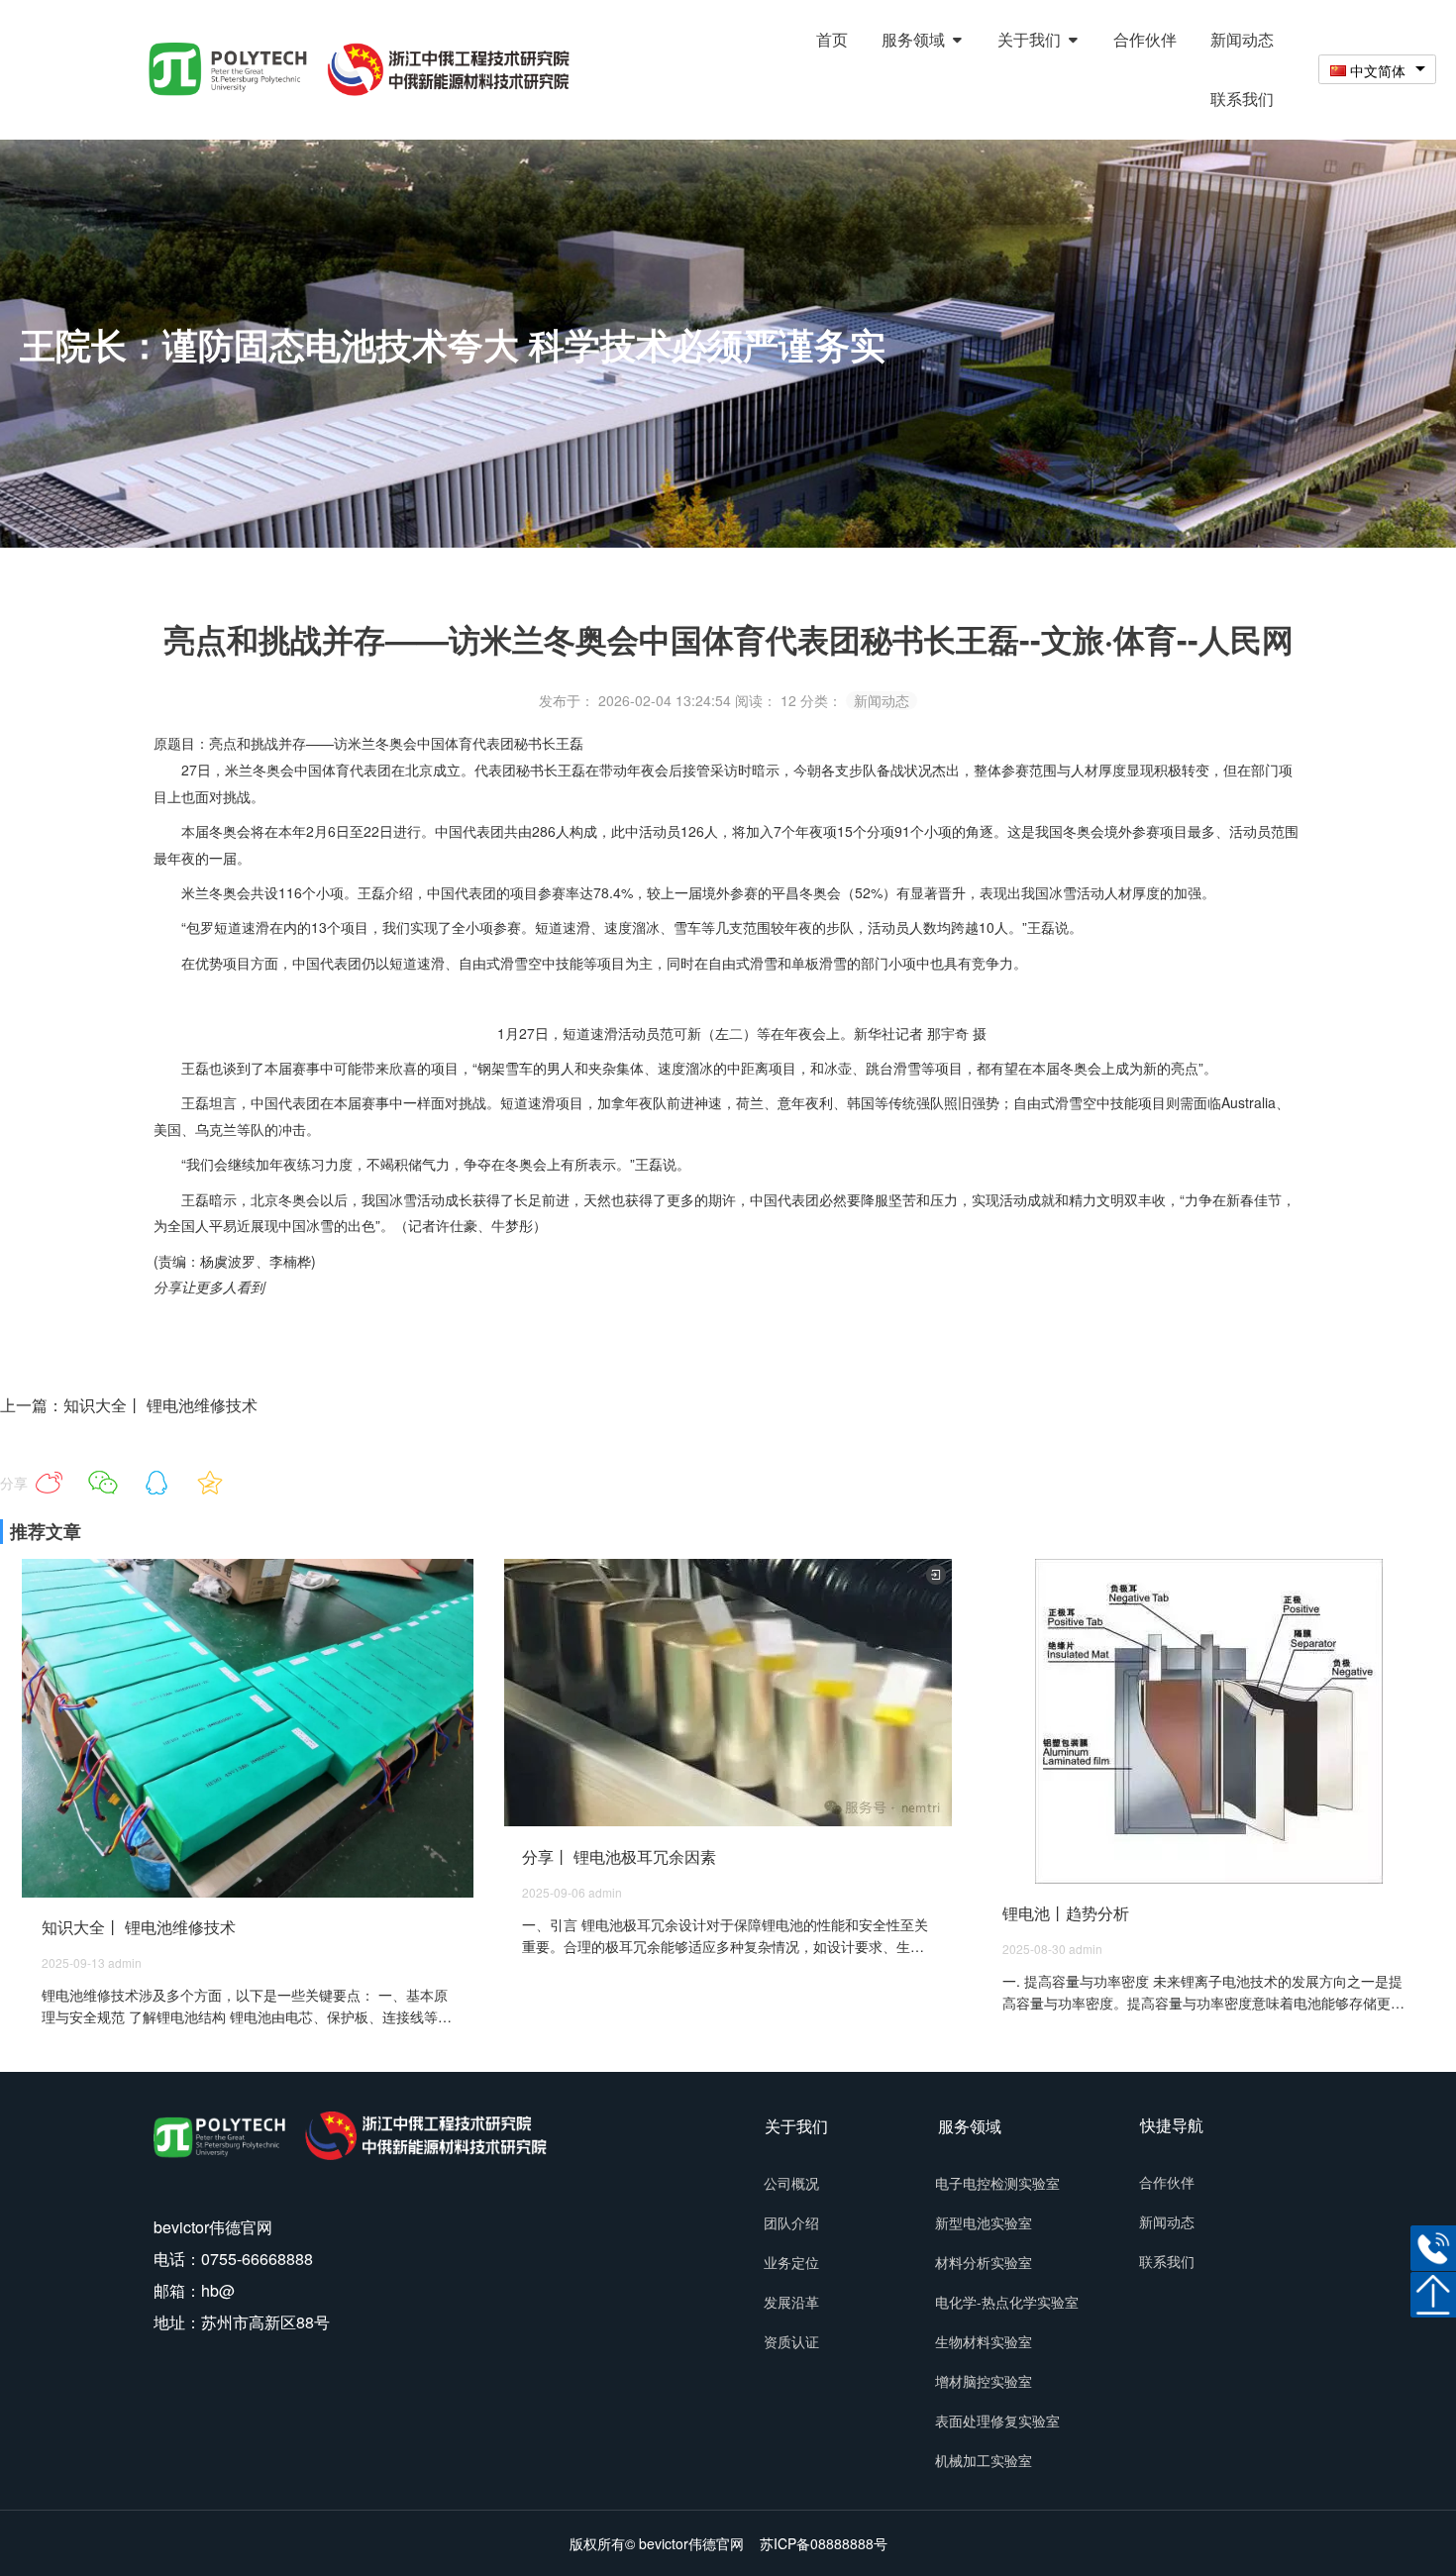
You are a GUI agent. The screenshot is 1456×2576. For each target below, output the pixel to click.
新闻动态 (882, 701)
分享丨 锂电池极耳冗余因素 (619, 1856)
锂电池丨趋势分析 (1066, 1913)
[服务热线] (1433, 2248)
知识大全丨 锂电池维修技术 (139, 1927)
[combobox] (1377, 70)
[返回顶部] (1433, 2295)
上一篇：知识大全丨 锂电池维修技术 (129, 1405)
